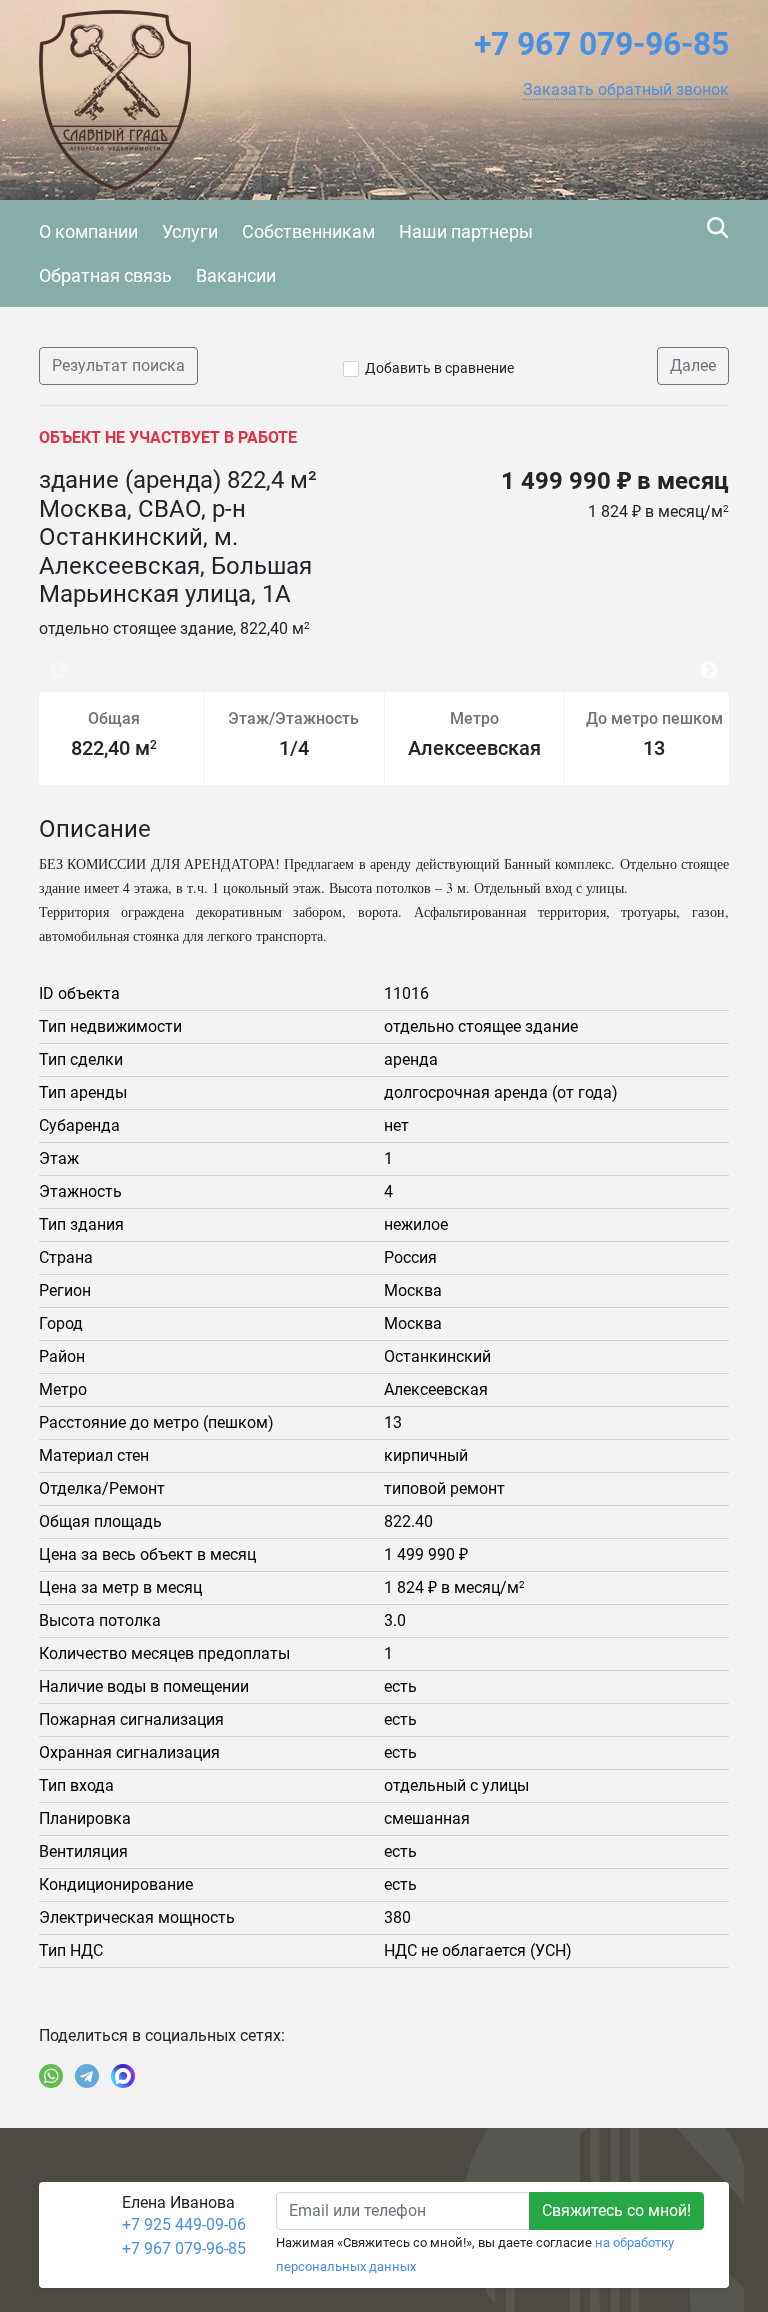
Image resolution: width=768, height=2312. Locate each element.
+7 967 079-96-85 (184, 2248)
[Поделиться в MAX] (123, 2076)
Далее (693, 365)
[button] (626, 90)
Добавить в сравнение (439, 368)
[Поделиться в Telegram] (87, 2076)
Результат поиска (118, 365)
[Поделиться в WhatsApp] (51, 2076)
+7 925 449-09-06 (184, 2224)
